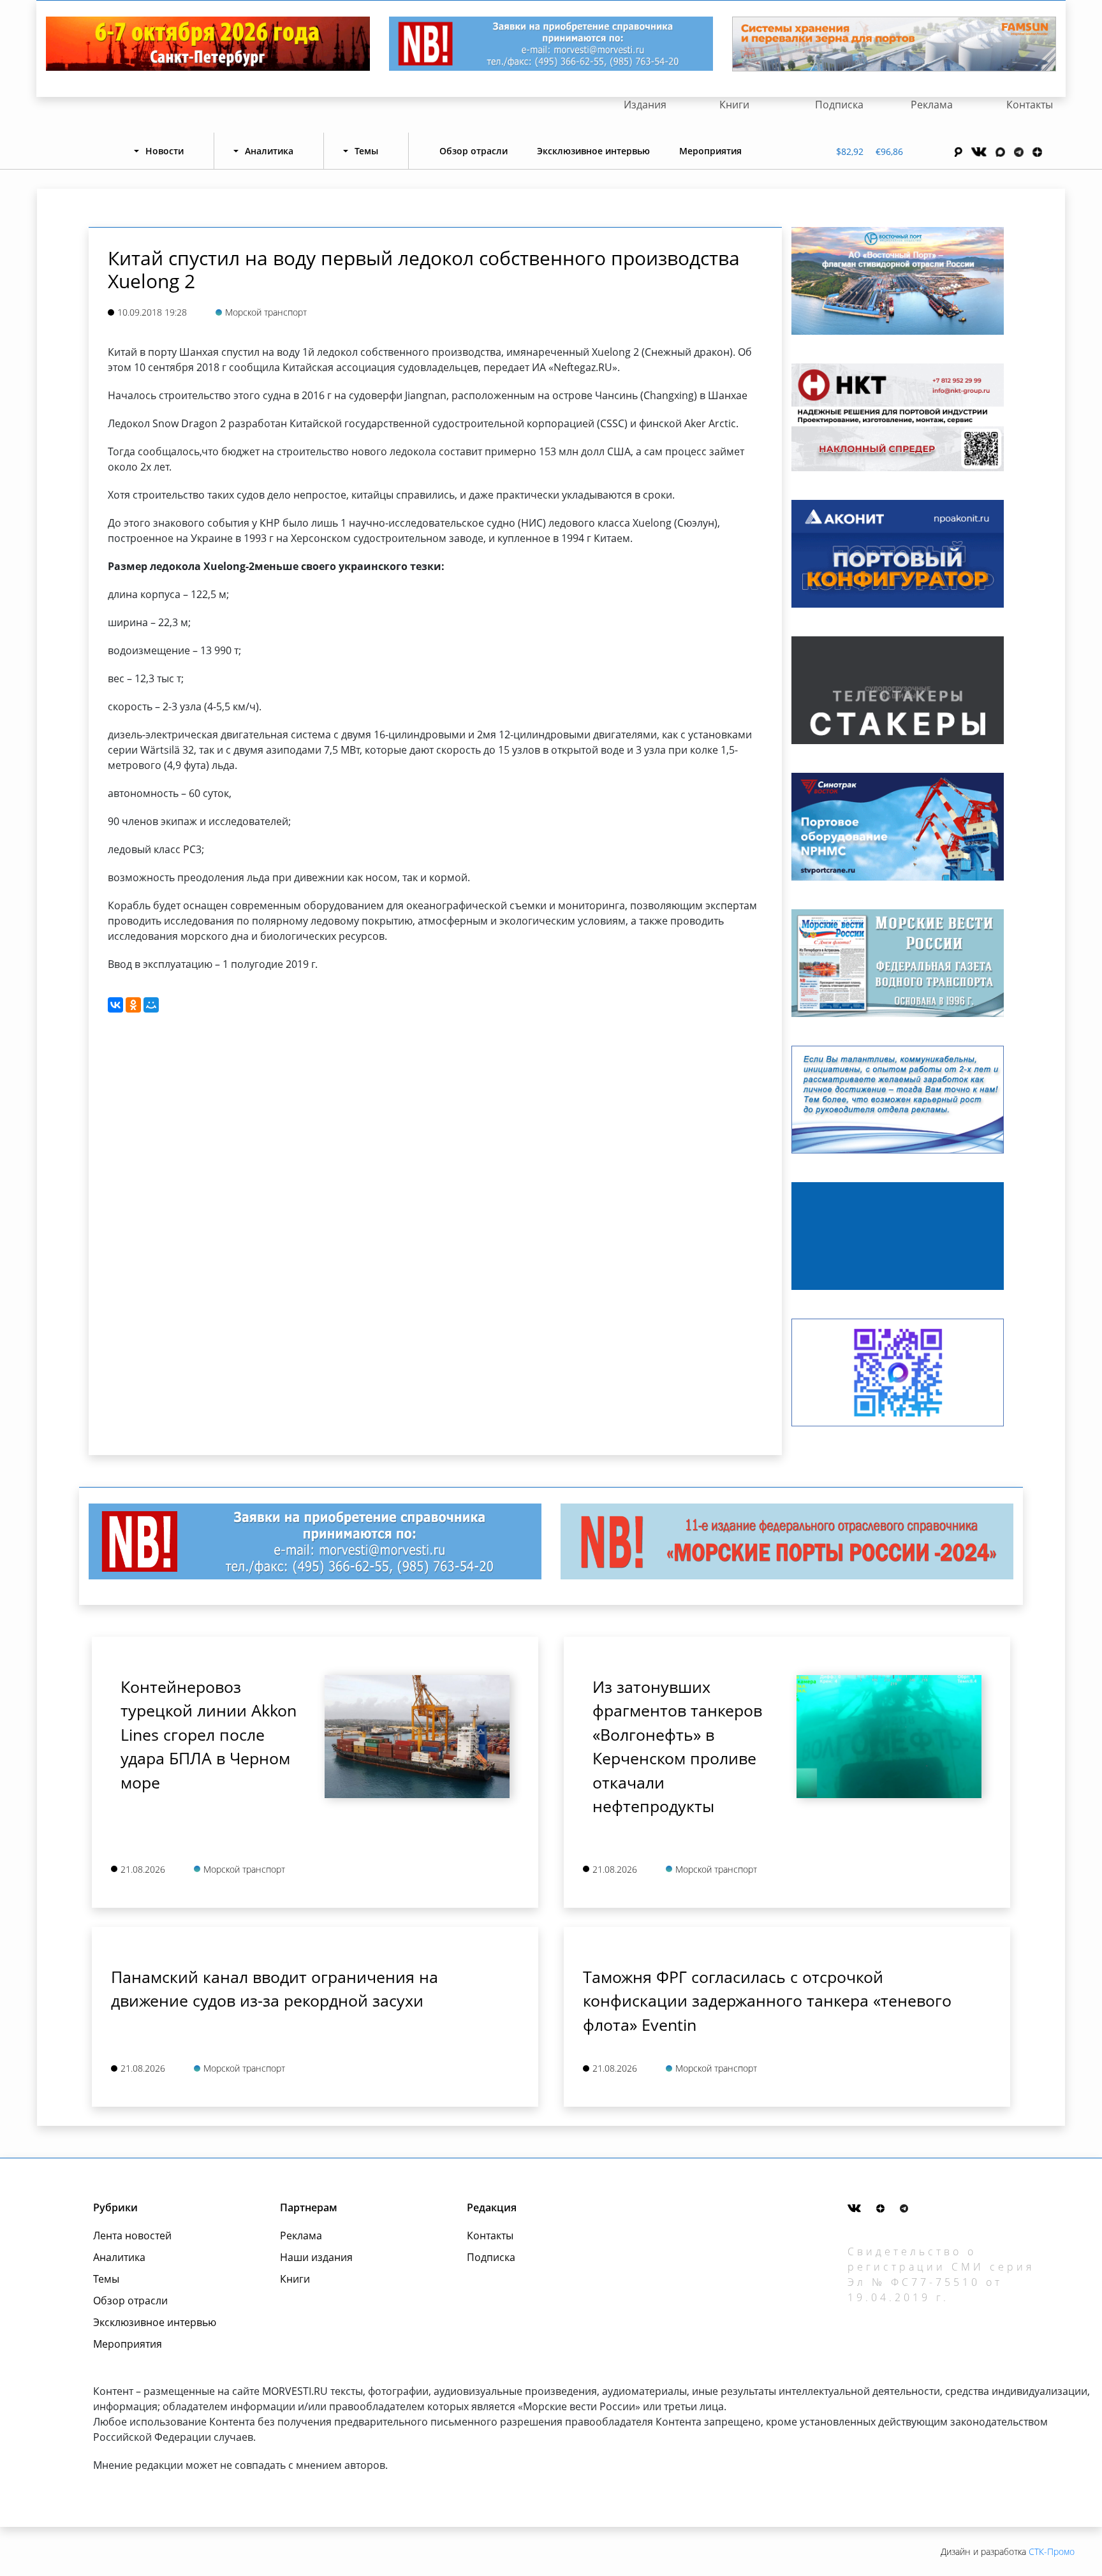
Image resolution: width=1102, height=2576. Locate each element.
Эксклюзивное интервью (593, 151)
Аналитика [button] (269, 151)
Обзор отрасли (474, 151)
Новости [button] (165, 151)
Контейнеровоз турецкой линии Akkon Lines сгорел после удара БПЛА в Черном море (209, 1734)
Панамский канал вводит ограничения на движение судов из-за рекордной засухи (275, 1989)
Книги (734, 105)
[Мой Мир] (151, 1005)
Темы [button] (366, 151)
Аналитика (119, 2257)
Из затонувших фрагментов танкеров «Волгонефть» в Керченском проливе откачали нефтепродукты (677, 1746)
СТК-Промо (1052, 2551)
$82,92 (850, 151)
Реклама (932, 105)
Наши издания (316, 2257)
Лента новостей (132, 2236)
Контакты (1030, 105)
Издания (645, 105)
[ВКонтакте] (115, 1005)
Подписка (839, 105)
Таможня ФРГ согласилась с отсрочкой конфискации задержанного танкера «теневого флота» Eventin (767, 2001)
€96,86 (889, 151)
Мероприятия (710, 151)
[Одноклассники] (133, 1005)
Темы (106, 2279)
